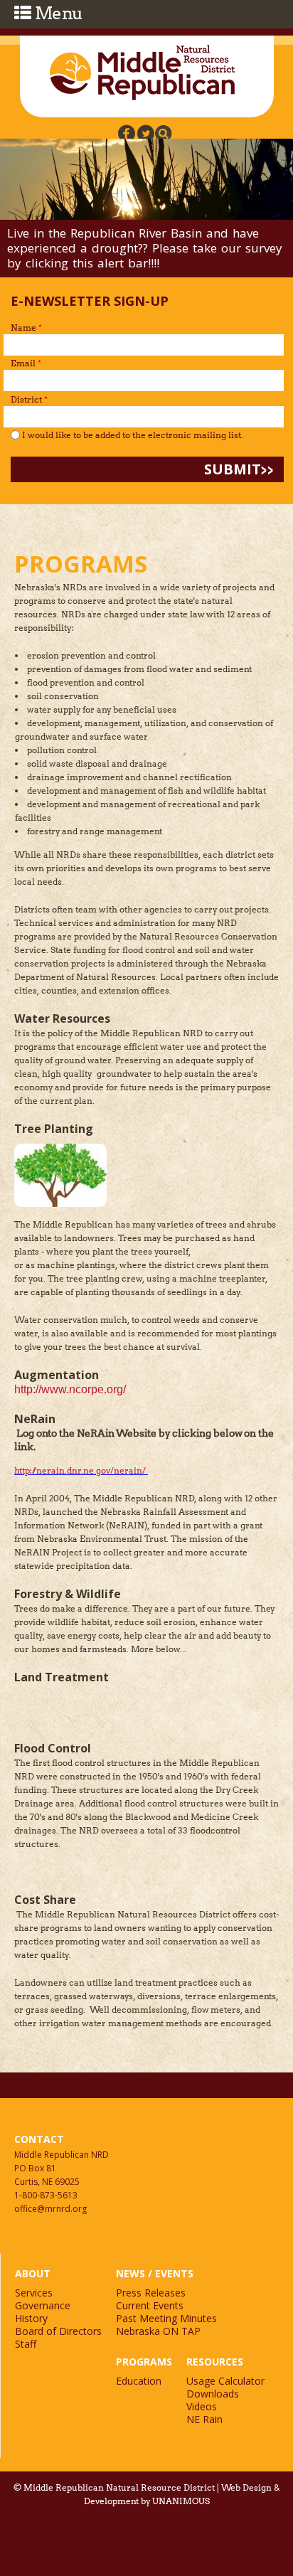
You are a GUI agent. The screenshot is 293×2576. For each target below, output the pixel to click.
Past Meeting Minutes (166, 2318)
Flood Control (53, 1748)
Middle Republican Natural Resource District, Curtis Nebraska (143, 73)
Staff (26, 2344)
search (163, 133)
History (31, 2318)
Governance (43, 2305)
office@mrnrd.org (50, 2209)
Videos (202, 2406)
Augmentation (57, 1375)
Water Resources (62, 1018)
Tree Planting (54, 1129)
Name (26, 328)
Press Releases (151, 2293)
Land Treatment (62, 1677)
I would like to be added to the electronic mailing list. (133, 435)
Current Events (150, 2305)
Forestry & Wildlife (68, 1594)
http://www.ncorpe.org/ (70, 1389)
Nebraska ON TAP (158, 2331)
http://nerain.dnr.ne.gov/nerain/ (80, 1470)
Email (26, 363)
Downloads (213, 2394)
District (29, 399)
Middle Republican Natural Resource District (119, 2487)
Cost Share (45, 1900)
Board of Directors (58, 2331)
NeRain (35, 1419)
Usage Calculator (225, 2381)
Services (34, 2293)
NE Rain (204, 2419)
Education (139, 2381)
